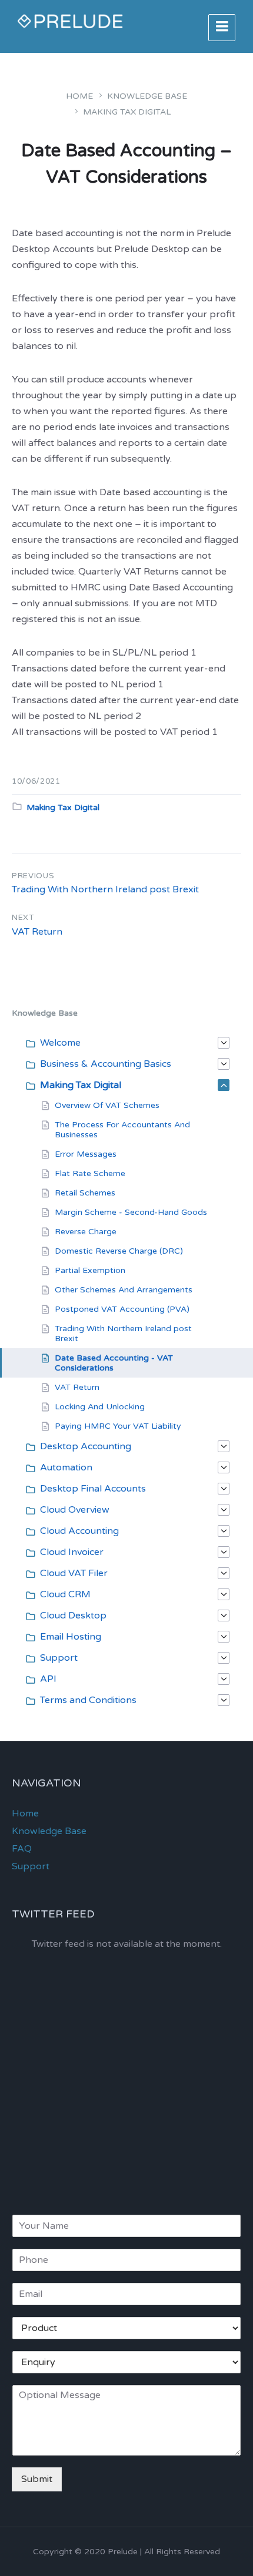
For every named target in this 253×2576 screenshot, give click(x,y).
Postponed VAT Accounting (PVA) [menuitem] (122, 1309)
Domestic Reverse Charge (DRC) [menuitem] (119, 1251)
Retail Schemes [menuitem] (85, 1193)
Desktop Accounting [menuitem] (86, 1446)
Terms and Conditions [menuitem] (88, 1700)
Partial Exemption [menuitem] (90, 1270)
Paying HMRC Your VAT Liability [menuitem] (118, 1426)
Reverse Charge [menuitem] (86, 1232)
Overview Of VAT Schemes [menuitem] (107, 1105)
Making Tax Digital (127, 112)
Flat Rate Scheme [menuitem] (90, 1173)
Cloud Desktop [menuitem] (73, 1616)
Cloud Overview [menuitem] (75, 1510)
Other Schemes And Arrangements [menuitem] (124, 1290)
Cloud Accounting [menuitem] (79, 1531)
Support (31, 1866)
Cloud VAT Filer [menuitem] (74, 1573)
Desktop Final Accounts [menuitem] (93, 1489)
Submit (37, 2479)
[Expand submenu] (224, 1043)
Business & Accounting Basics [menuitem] (106, 1064)
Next (23, 918)
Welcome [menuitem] (60, 1043)
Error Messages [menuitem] (86, 1154)
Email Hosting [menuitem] (71, 1637)
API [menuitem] (48, 1679)
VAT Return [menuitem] (77, 1387)
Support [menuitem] (59, 1658)
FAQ (22, 1849)
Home (79, 96)
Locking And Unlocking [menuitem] (100, 1407)
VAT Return (37, 932)
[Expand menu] (222, 28)
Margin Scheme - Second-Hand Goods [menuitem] (131, 1212)
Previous (33, 876)
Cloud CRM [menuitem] (65, 1594)
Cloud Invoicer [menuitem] (72, 1552)
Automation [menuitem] (66, 1467)
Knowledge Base (147, 96)
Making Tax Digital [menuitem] (81, 1085)
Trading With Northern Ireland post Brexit (105, 889)
